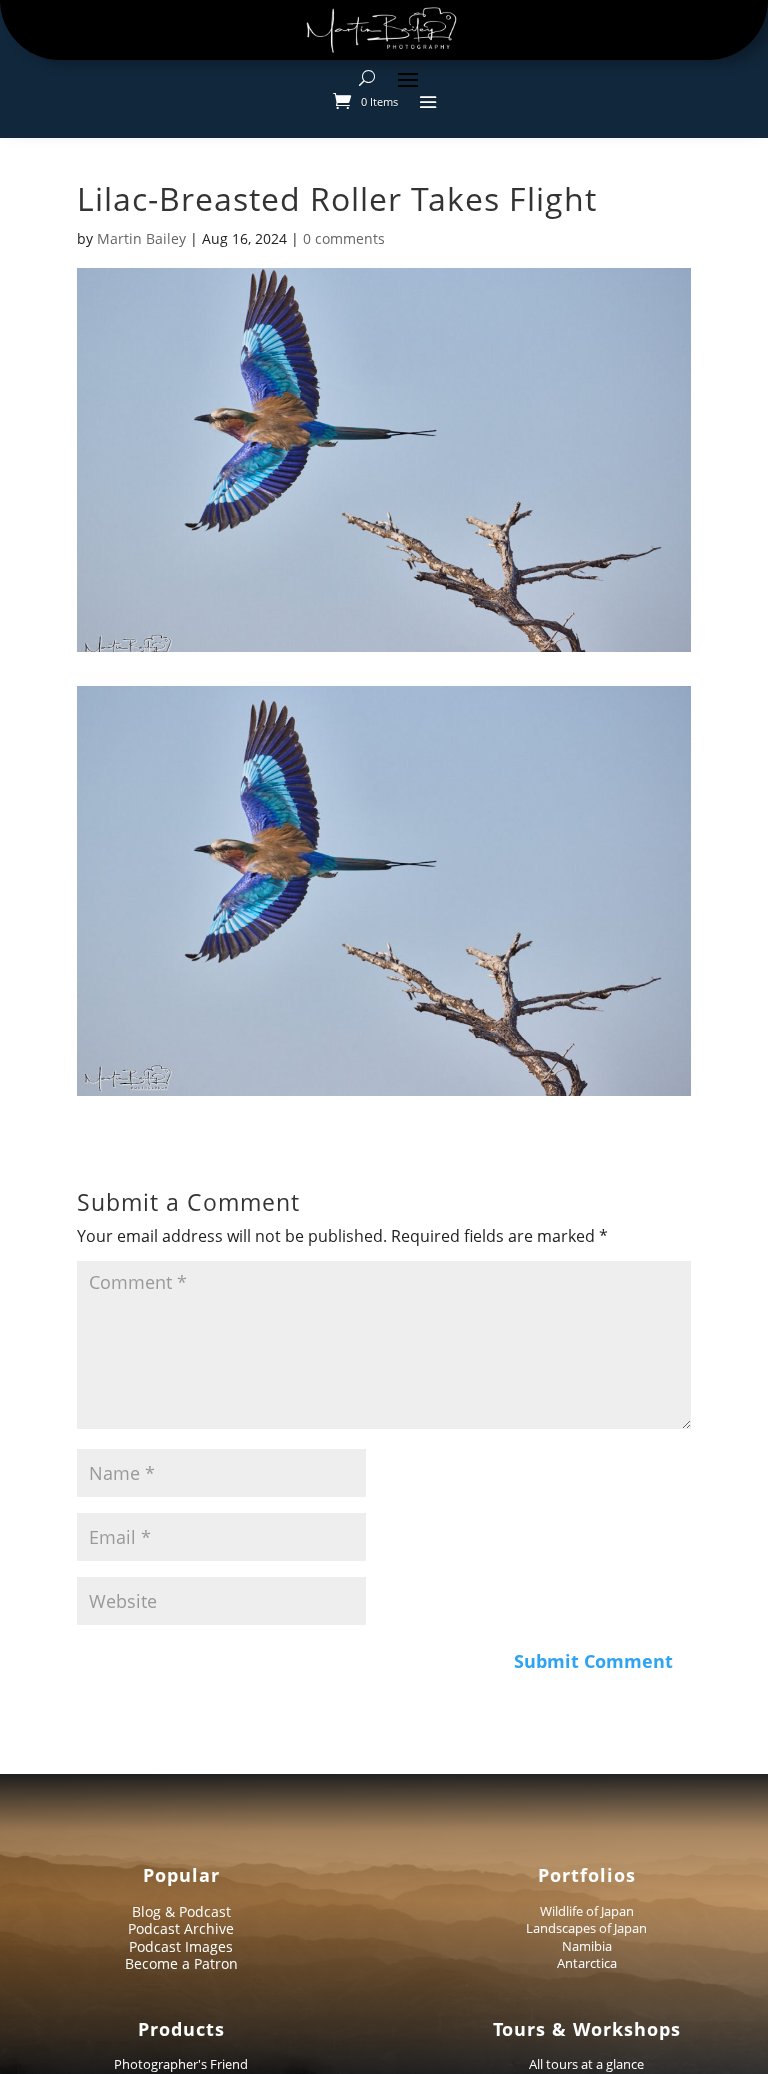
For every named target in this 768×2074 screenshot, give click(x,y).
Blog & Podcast (181, 1911)
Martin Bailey (141, 238)
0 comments (344, 238)
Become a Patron (181, 1963)
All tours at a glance (586, 2064)
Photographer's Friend (181, 2064)
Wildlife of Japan (587, 1911)
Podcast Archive (181, 1928)
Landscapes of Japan (586, 1928)
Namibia (587, 1946)
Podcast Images (181, 1946)
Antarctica (587, 1963)
